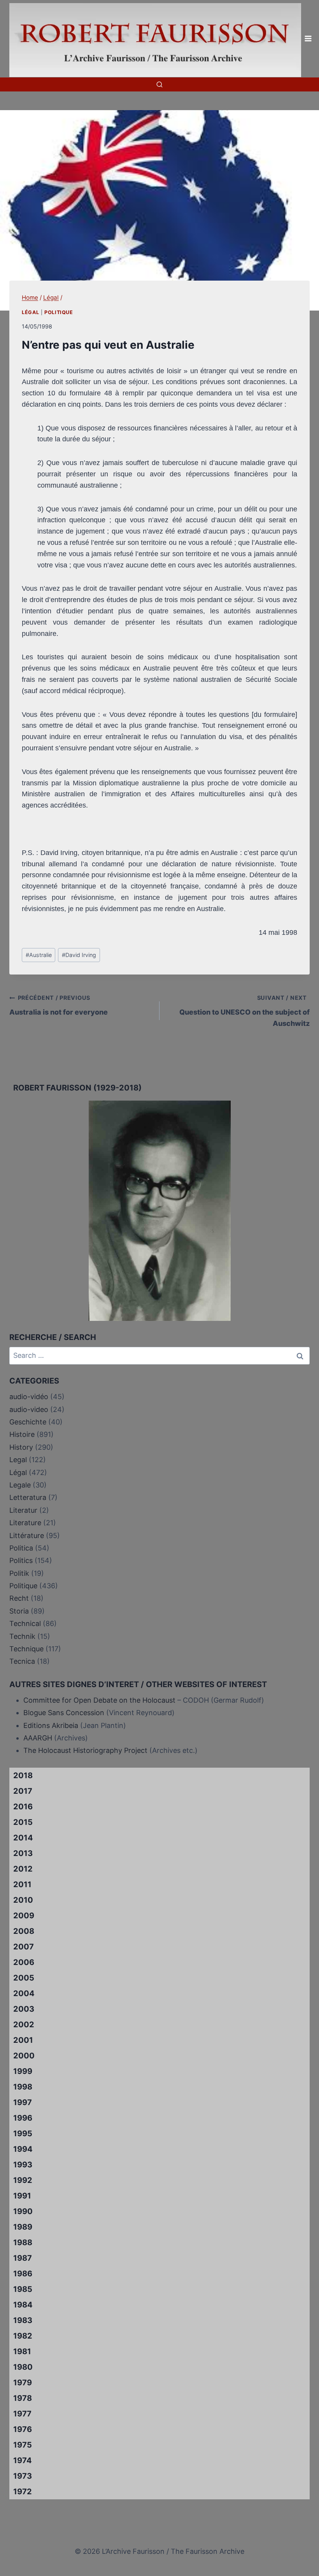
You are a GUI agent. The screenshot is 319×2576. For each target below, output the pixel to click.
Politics (21, 1560)
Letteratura (28, 1497)
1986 (23, 2274)
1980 (23, 2367)
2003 (24, 2009)
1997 (23, 2102)
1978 (23, 2398)
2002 (24, 2025)
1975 (23, 2445)
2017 (23, 1791)
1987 (23, 2258)
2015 (23, 1822)
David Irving (79, 955)
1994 (23, 2149)
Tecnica (22, 1661)
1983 (23, 2320)
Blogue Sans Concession (64, 1713)
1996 (23, 2118)
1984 (23, 2305)
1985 (23, 2289)
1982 (23, 2336)
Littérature (27, 1536)
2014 (23, 1838)
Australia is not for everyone (59, 1005)
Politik (19, 1573)
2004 (24, 1993)
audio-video (29, 1409)
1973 (23, 2476)
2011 (22, 1884)
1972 (23, 2492)
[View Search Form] (159, 84)
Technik (22, 1636)
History (21, 1447)
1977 (22, 2414)
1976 (23, 2429)
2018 (23, 1775)
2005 (24, 1978)
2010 (23, 1900)
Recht (19, 1598)
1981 (22, 2351)
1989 (23, 2227)
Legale (20, 1485)
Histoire (22, 1434)
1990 (23, 2211)
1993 (23, 2165)
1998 (23, 2087)
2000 (24, 2056)
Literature (25, 1523)
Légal (30, 312)
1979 (23, 2383)
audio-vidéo (29, 1397)
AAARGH (38, 1738)
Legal (18, 1460)
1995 (23, 2133)
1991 (22, 2196)
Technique (26, 1649)
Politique (59, 312)
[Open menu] (308, 39)
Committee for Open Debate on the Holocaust (99, 1700)
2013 (23, 1853)
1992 (23, 2180)
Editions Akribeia (51, 1725)
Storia (19, 1611)
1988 (23, 2242)
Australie (39, 955)
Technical (25, 1623)
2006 (24, 1962)
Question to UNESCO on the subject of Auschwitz (245, 1011)
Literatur (23, 1510)
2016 (23, 1807)
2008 (24, 1931)
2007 (24, 1947)
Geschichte (28, 1422)
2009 (24, 1916)
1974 (23, 2460)
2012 (23, 1869)
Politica (21, 1548)
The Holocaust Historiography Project (86, 1750)
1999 (23, 2071)
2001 (23, 2040)
